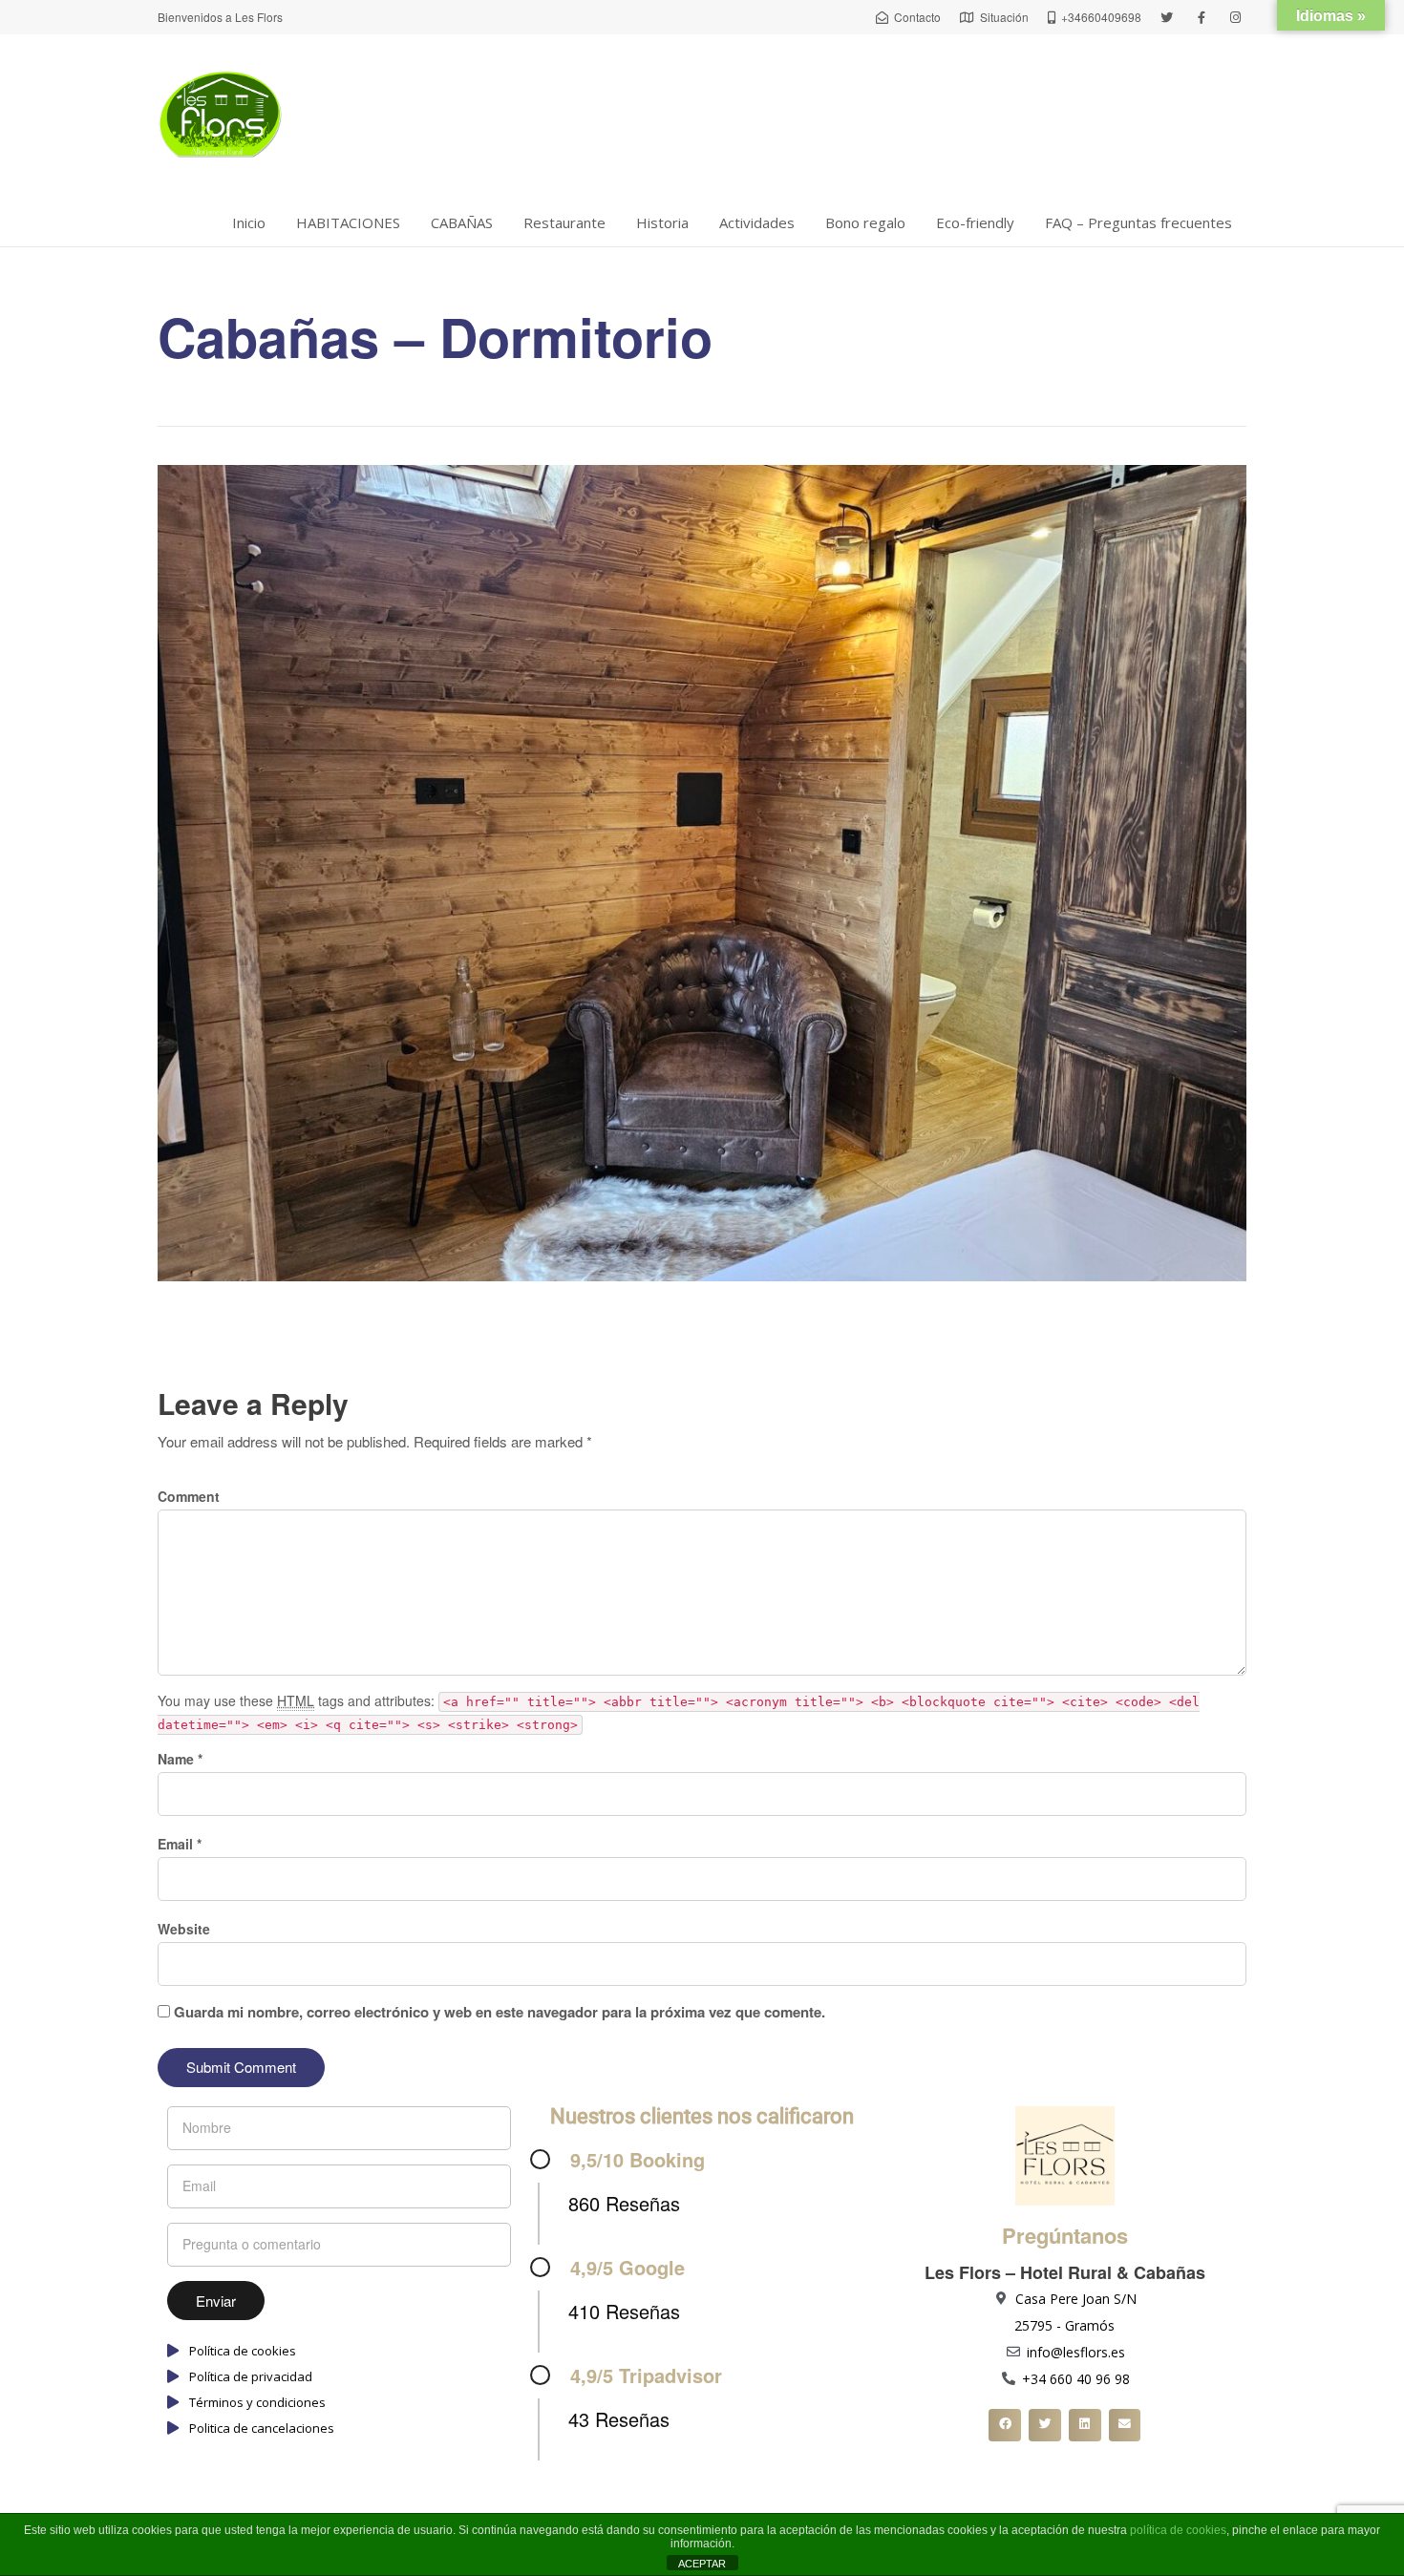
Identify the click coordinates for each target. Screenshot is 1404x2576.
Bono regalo (865, 222)
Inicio (249, 222)
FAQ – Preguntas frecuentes (1138, 222)
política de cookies (1178, 2530)
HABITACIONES (348, 222)
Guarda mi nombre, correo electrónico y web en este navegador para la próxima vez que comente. (500, 2012)
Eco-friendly (975, 222)
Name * (180, 1759)
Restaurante (564, 222)
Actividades (757, 222)
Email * (180, 1844)
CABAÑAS (462, 222)
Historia (662, 222)
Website (184, 1929)
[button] (1005, 2425)
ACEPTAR (702, 2564)
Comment (189, 1496)
